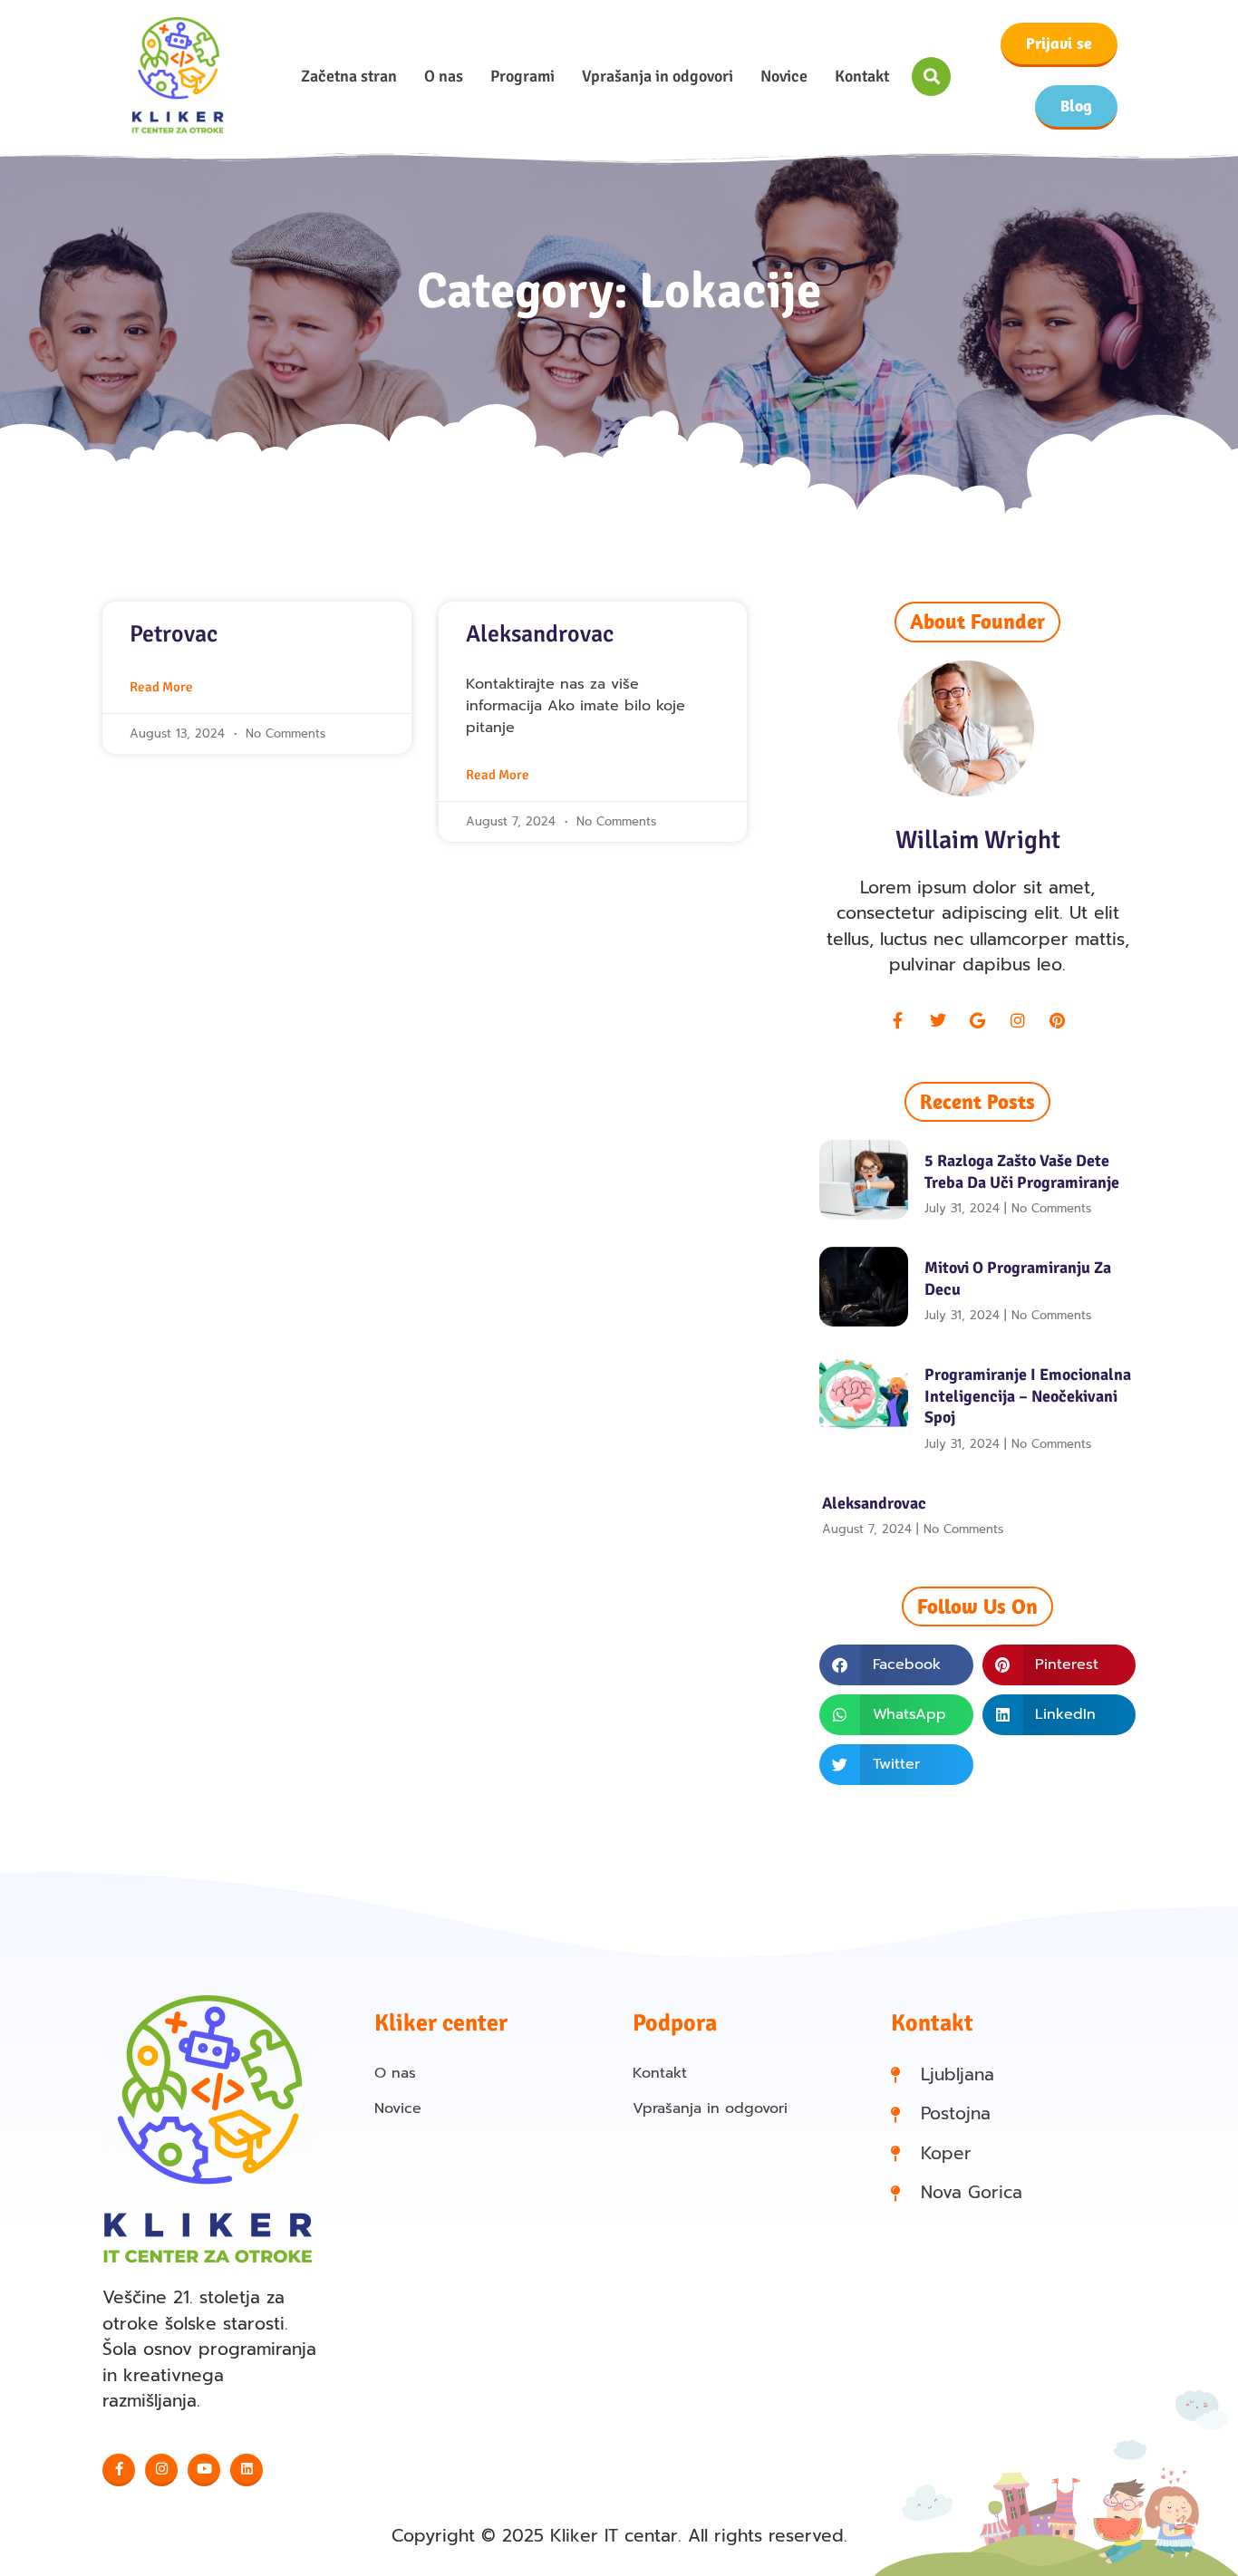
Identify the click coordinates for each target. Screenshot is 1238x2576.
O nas (444, 76)
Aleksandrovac (540, 634)
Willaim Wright (978, 840)
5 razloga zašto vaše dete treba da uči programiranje (1022, 1171)
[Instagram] (1018, 1020)
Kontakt (862, 76)
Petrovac (174, 634)
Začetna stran (349, 76)
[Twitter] (938, 1020)
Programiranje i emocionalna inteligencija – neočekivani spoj (1028, 1396)
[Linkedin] (247, 2470)
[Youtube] (204, 2470)
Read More (161, 687)
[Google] (978, 1020)
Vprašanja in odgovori (658, 76)
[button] (931, 77)
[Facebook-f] (898, 1020)
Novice (784, 76)
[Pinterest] (1058, 1020)
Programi (522, 76)
